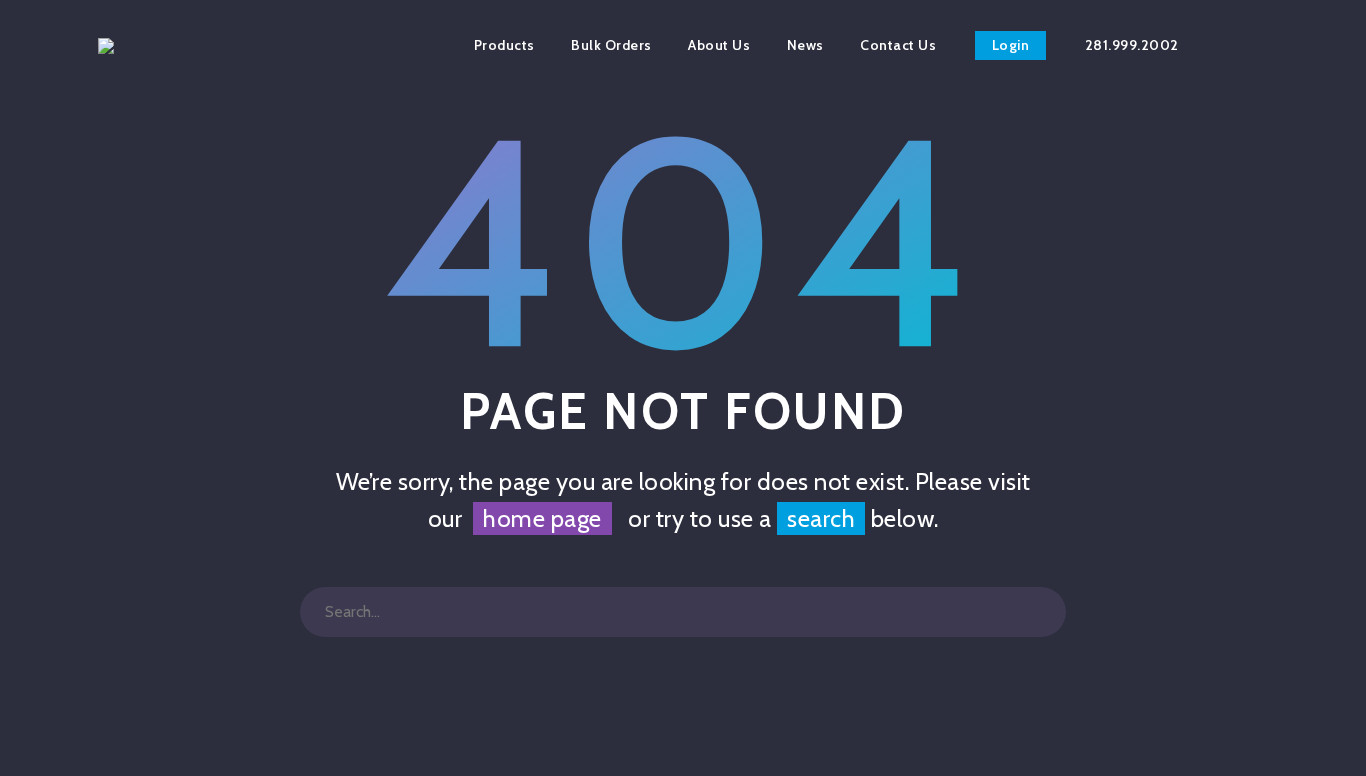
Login (1011, 45)
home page (542, 518)
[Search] (1041, 612)
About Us (719, 45)
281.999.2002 (1132, 45)
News (805, 45)
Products (504, 45)
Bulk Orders (611, 45)
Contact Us (898, 45)
